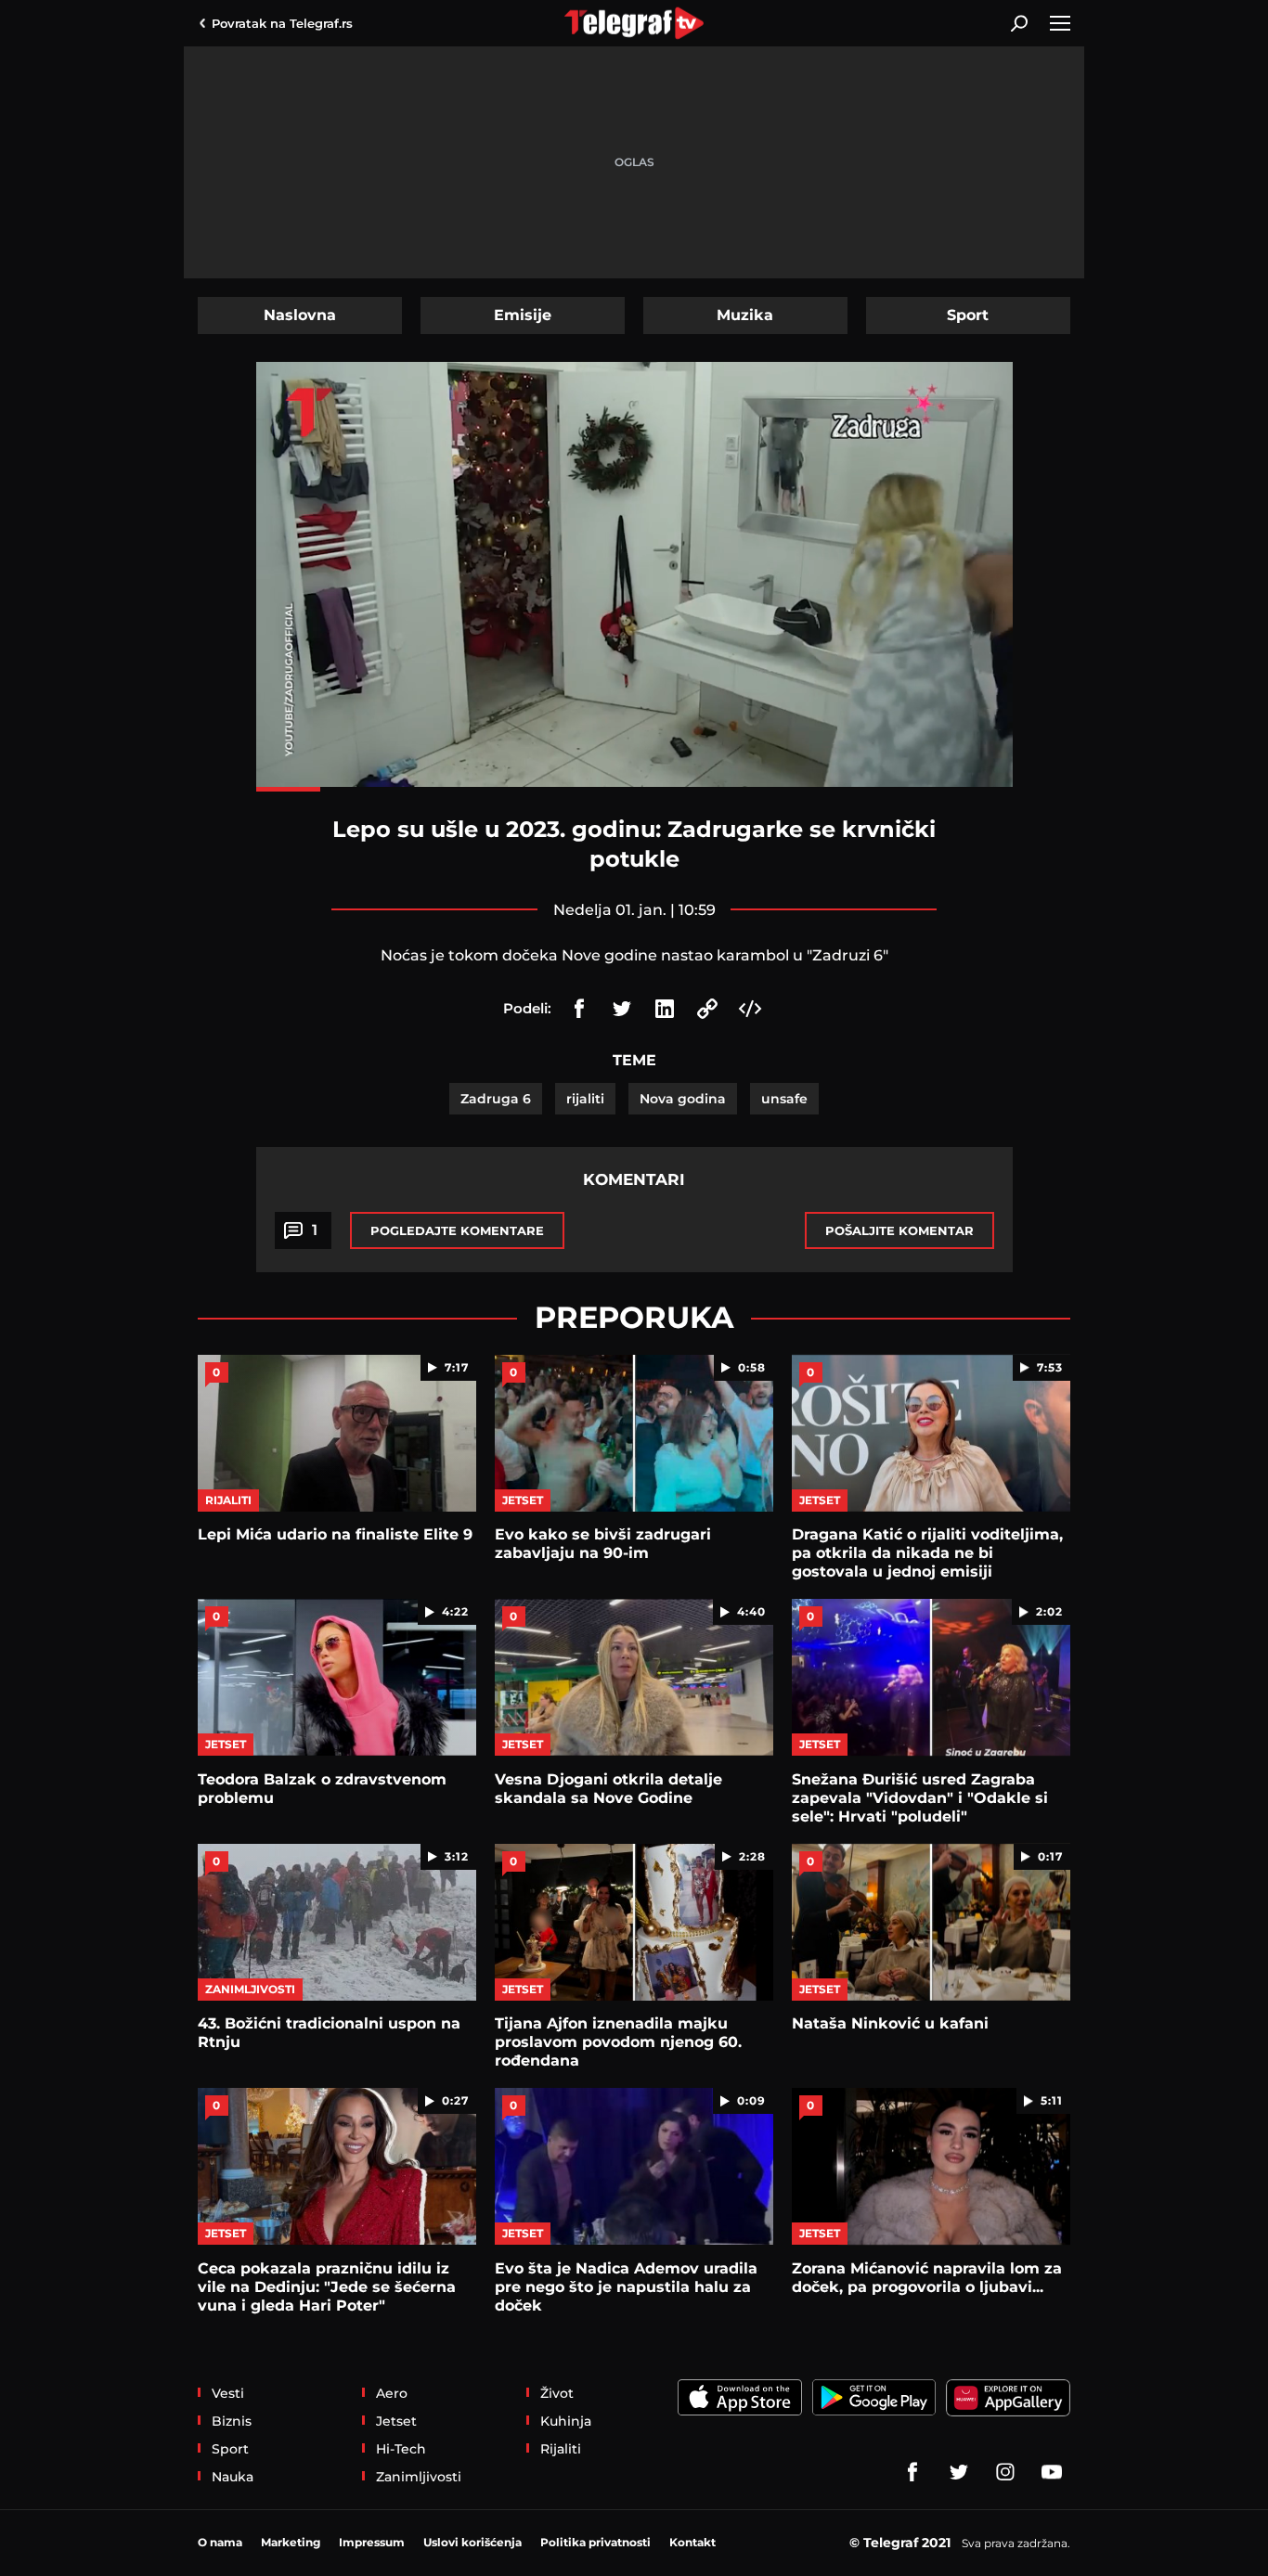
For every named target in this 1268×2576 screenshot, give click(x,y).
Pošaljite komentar (899, 1230)
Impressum (372, 2542)
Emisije (523, 315)
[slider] (634, 789)
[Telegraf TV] (1052, 2472)
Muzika (745, 315)
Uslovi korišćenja (472, 2542)
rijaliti (585, 1099)
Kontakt (692, 2542)
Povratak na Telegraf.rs (282, 23)
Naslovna (300, 315)
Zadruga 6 (496, 1099)
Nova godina (683, 1099)
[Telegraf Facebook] (912, 2472)
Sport (968, 315)
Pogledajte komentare (457, 1230)
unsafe (784, 1099)
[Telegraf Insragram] (1005, 2472)
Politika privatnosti (595, 2542)
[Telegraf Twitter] (959, 2472)
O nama (220, 2542)
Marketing (291, 2542)
